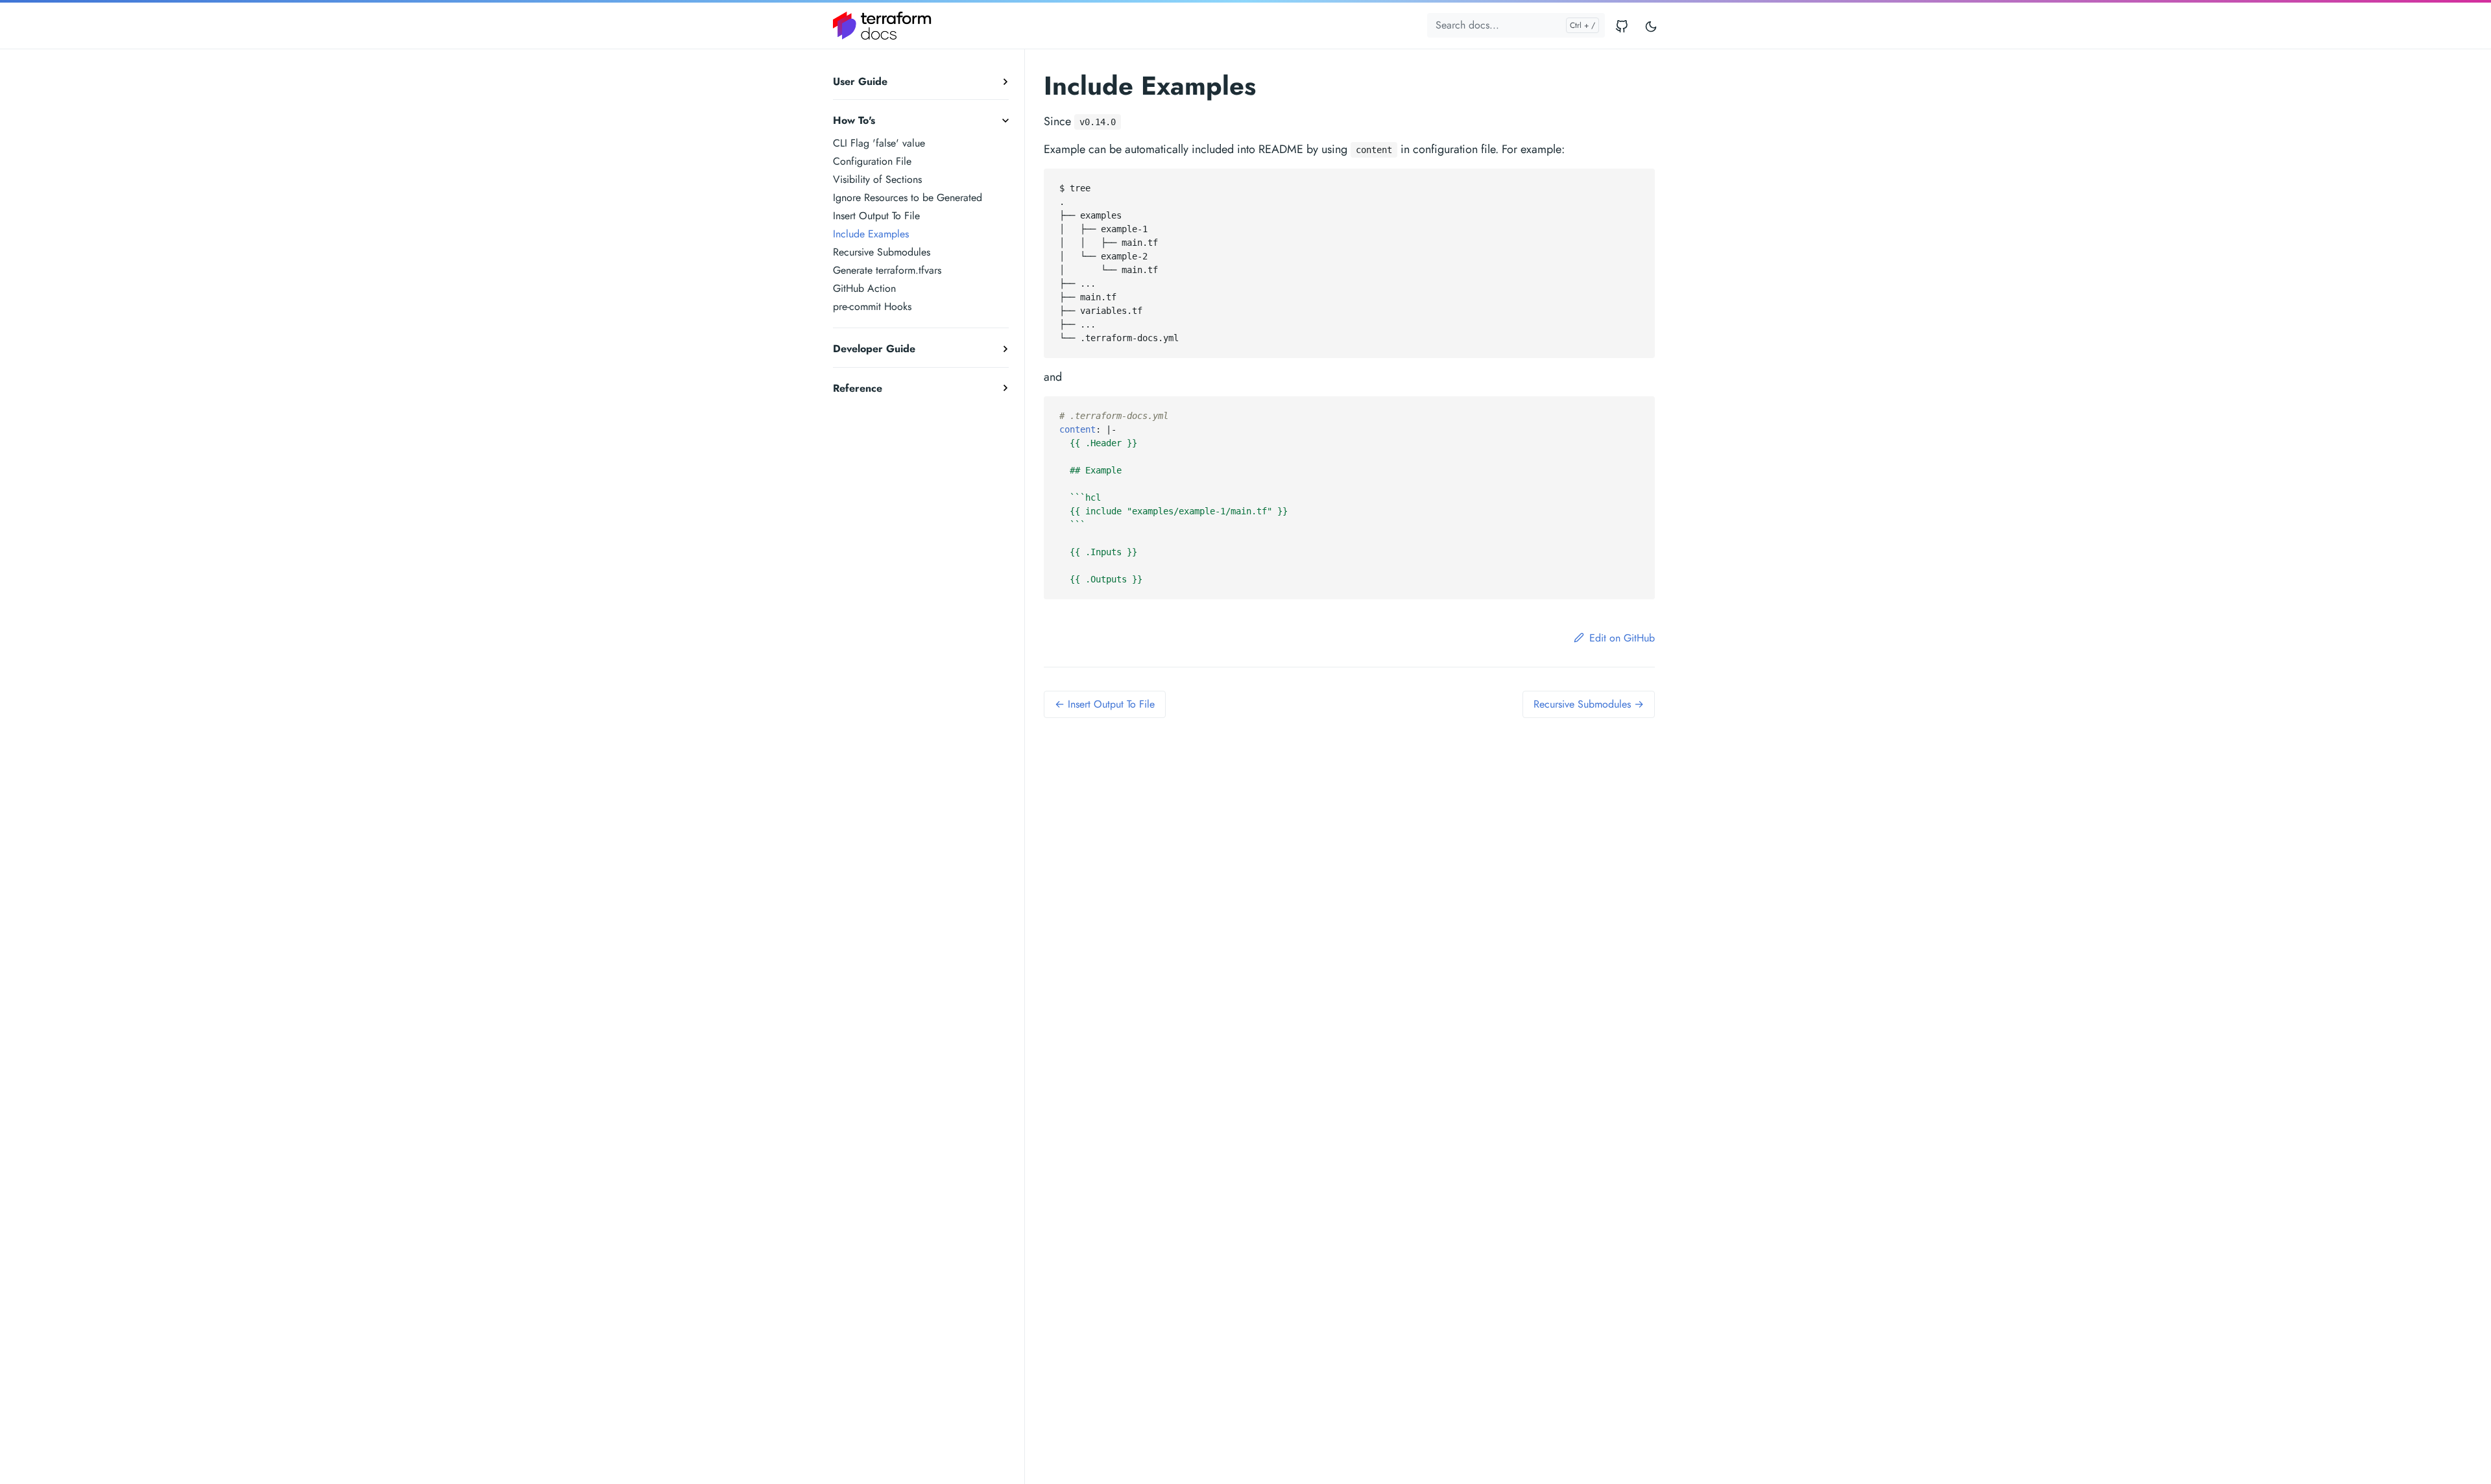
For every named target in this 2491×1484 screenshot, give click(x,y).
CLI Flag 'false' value (879, 143)
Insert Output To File (876, 216)
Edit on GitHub (1622, 638)
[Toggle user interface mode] (1651, 26)
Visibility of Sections (877, 179)
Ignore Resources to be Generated (908, 197)
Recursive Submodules (882, 252)
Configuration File (872, 161)
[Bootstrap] (882, 26)
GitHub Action (864, 288)
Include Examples (871, 234)
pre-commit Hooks (872, 306)
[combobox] (1516, 25)
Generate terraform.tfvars (887, 270)
